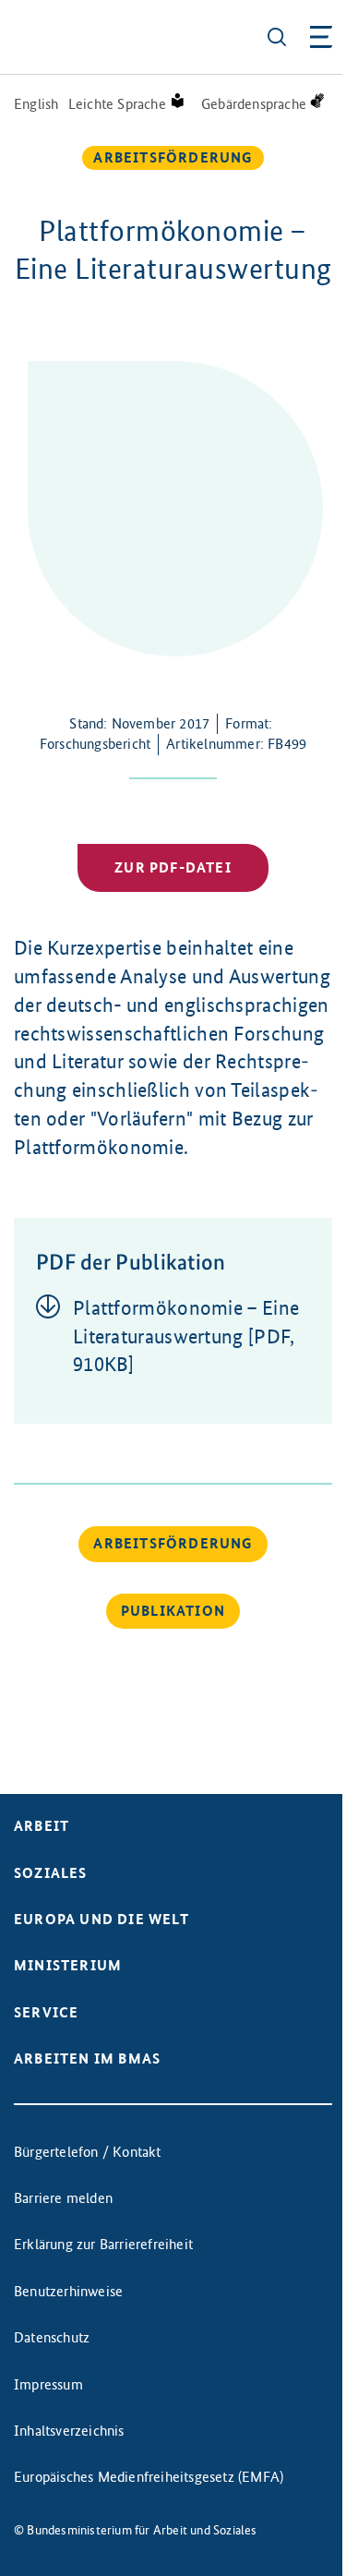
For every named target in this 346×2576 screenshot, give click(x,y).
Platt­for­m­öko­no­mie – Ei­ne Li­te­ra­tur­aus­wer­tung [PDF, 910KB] (186, 1336)
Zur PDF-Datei (173, 867)
